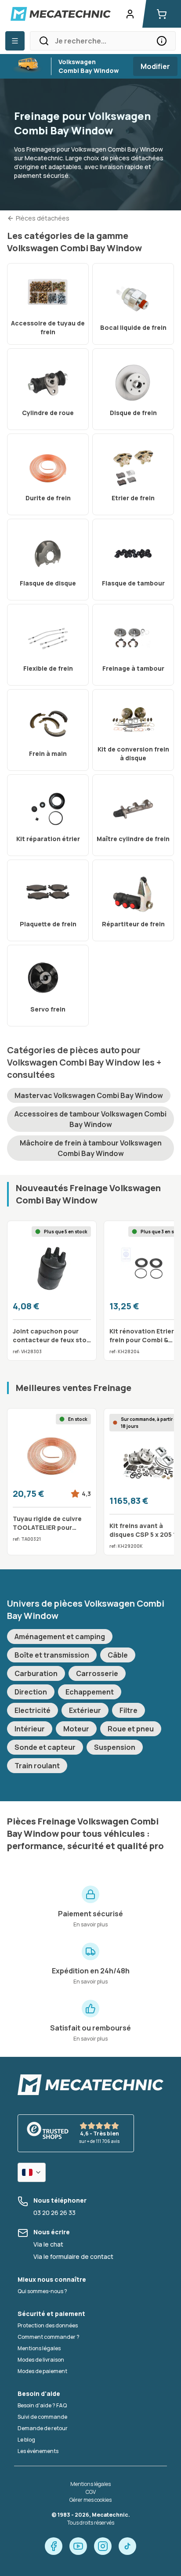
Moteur (76, 1729)
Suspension (115, 1747)
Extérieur (85, 1710)
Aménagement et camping (60, 1637)
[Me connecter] (130, 14)
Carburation (36, 1673)
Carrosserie (97, 1673)
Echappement (90, 1692)
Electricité (33, 1710)
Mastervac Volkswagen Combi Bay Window (89, 1095)
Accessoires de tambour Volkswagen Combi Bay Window (90, 1119)
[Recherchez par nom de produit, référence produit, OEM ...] (162, 41)
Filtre (129, 1710)
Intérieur (30, 1729)
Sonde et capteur (45, 1747)
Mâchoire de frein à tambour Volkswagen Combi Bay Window (91, 1148)
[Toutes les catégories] (15, 41)
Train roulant (37, 1766)
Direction (31, 1692)
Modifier (155, 66)
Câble (118, 1655)
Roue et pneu (131, 1729)
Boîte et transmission (52, 1655)
